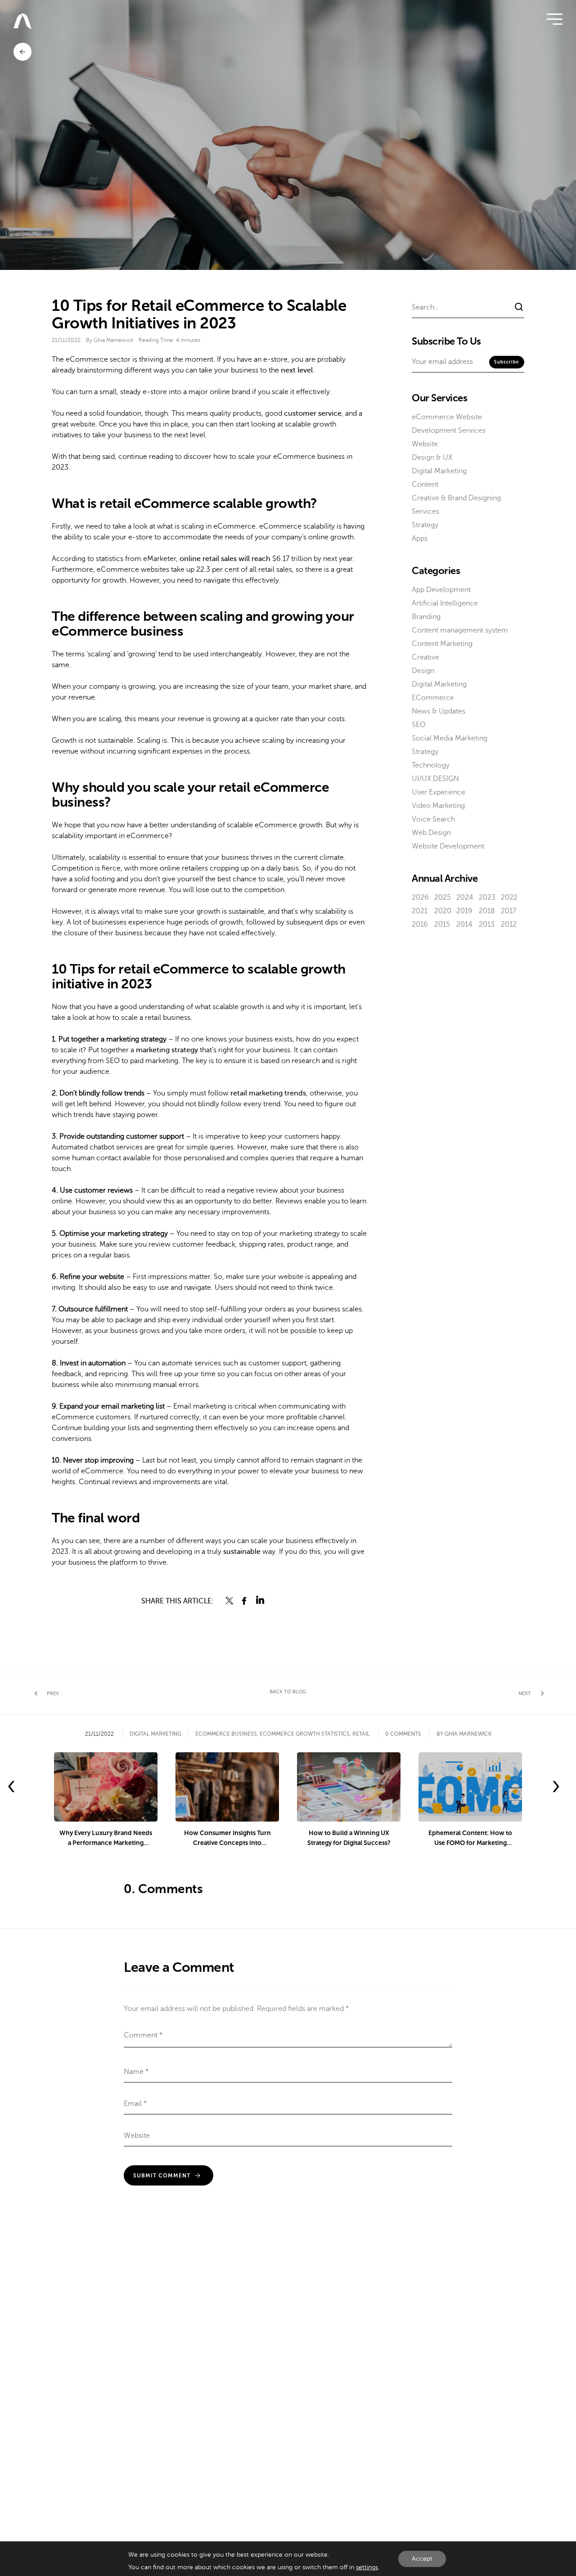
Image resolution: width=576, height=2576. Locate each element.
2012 (509, 924)
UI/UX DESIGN (435, 779)
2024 (465, 898)
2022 (509, 898)
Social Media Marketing (450, 738)
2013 (487, 924)
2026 (420, 898)
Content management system (460, 630)
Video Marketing (438, 806)
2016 (420, 924)
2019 (464, 911)
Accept (422, 2559)
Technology (431, 765)
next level (297, 370)
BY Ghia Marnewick (464, 1734)
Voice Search (433, 819)
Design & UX (432, 458)
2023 (487, 898)
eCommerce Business (226, 1734)
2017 (508, 911)
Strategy (425, 525)
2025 (443, 898)
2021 (420, 911)
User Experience (439, 792)
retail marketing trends (268, 1093)
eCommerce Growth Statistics (305, 1734)
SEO (419, 725)
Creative (425, 657)
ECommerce (433, 698)
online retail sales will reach (225, 559)
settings (367, 2567)
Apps (420, 539)
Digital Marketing (439, 471)
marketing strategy (167, 1050)
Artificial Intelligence (445, 603)
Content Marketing (442, 644)
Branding (426, 617)
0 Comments (403, 1734)
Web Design (431, 833)
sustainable (242, 1552)
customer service (313, 413)
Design (423, 671)
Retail (361, 1734)
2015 (442, 924)
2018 (487, 911)
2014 (464, 924)
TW (229, 1601)
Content (425, 485)
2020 (443, 911)
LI (260, 1601)
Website (425, 444)
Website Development (448, 846)
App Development (441, 590)
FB (245, 1601)
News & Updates (439, 711)
